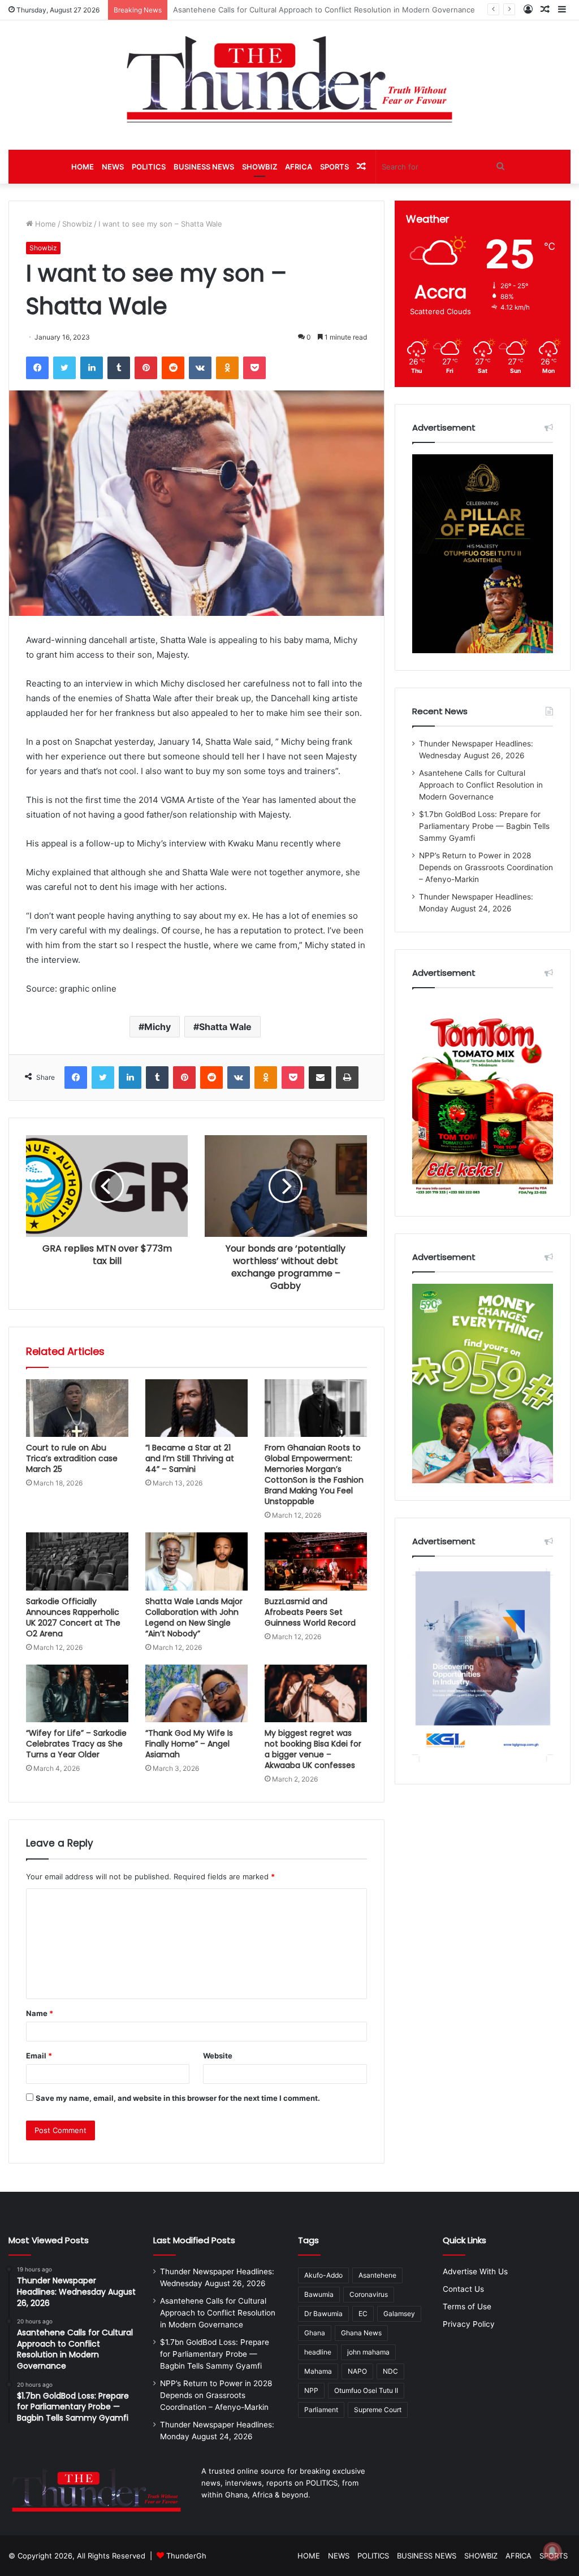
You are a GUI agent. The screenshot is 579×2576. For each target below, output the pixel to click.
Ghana (315, 2333)
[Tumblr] (119, 368)
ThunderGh (186, 2556)
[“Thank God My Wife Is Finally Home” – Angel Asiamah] (196, 1693)
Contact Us (463, 2289)
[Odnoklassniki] (227, 368)
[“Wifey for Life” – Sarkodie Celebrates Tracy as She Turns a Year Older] (77, 1693)
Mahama (318, 2371)
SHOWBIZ (260, 167)
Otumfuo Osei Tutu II (366, 2390)
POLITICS (149, 167)
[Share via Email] (320, 1078)
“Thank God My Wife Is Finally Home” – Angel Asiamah (189, 1744)
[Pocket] (254, 368)
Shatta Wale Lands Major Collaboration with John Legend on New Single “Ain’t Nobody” (194, 1617)
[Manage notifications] (552, 2551)
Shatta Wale (225, 1027)
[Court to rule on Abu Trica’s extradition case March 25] (77, 1408)
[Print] (347, 1078)
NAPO (357, 2371)
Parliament (321, 2410)
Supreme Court (378, 2410)
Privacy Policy (469, 2324)
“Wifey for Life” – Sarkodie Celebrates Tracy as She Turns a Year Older (76, 1744)
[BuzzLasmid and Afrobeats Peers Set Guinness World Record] (316, 1561)
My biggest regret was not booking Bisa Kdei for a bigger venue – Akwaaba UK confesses (313, 1749)
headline (318, 2352)
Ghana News (361, 2333)
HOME (83, 167)
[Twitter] (64, 368)
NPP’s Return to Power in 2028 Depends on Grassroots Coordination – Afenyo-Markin (486, 867)
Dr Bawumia (323, 2314)
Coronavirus (369, 2294)
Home (44, 224)
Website (218, 2056)
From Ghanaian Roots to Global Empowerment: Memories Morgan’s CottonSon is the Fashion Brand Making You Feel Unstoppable (314, 1474)
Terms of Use (467, 2306)
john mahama (368, 2352)
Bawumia (319, 2294)
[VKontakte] (200, 368)
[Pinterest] (146, 368)
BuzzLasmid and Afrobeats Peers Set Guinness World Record (310, 1612)
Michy (157, 1027)
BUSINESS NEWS (204, 167)
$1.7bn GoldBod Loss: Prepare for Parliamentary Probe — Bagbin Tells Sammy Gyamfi (322, 10)
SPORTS (334, 167)
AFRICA (299, 167)
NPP (311, 2390)
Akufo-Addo (323, 2275)
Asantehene (377, 2275)
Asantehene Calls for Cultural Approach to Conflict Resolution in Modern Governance (481, 785)
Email (39, 2056)
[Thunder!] (289, 79)
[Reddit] (173, 368)
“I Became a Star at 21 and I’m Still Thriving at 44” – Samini (190, 1458)
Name (40, 2013)
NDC (390, 2371)
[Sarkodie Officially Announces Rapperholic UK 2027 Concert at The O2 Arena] (77, 1561)
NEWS (113, 167)
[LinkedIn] (92, 368)
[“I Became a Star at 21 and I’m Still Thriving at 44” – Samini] (196, 1408)
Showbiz (77, 224)
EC (363, 2314)
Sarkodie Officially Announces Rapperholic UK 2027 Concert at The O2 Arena (73, 1617)
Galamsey (399, 2314)
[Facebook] (37, 368)
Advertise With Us (475, 2271)
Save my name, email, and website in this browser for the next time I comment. (178, 2098)
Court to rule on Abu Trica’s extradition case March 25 (72, 1458)
